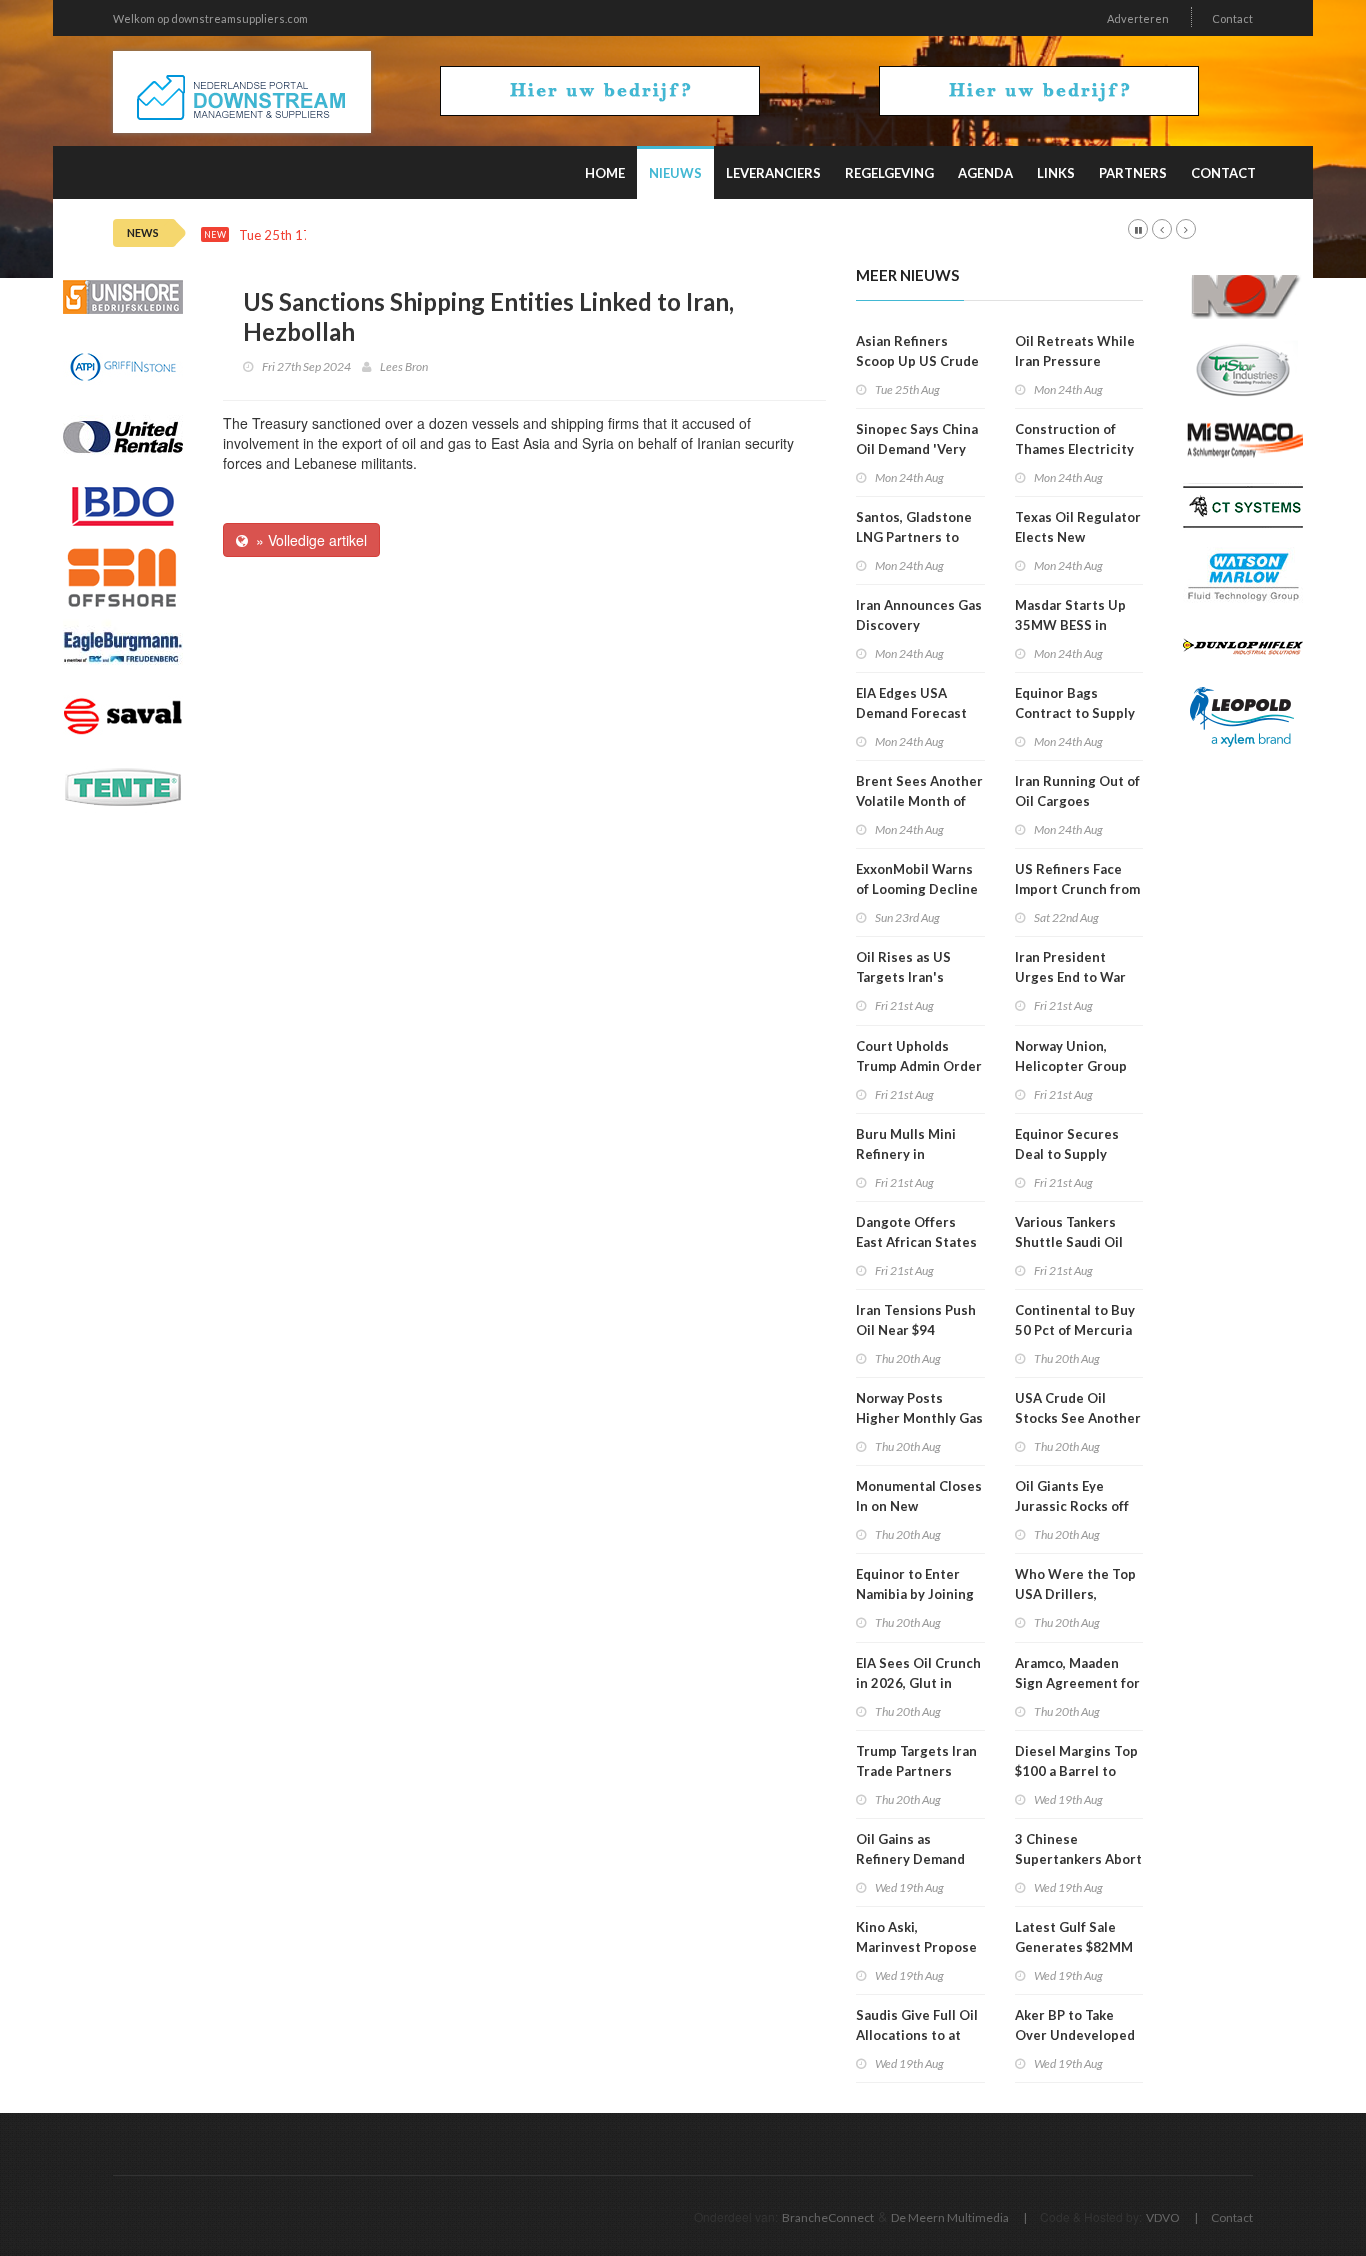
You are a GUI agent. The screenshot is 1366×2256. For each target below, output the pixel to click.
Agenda (985, 173)
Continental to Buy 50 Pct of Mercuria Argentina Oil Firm (1075, 1330)
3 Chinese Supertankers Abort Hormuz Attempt (1078, 1859)
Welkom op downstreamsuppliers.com (210, 18)
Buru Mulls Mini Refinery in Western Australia (915, 1154)
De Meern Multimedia (950, 2217)
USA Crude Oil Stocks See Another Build (1078, 1418)
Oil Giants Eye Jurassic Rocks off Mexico (1072, 1506)
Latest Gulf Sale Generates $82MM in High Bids (1074, 1947)
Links (1056, 173)
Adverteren (1138, 18)
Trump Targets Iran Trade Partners (916, 1761)
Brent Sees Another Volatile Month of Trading (919, 801)
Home (605, 173)
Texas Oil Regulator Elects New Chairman (1078, 537)
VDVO (1163, 2217)
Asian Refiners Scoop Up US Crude (917, 351)
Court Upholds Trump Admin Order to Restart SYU (919, 1066)
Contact (1232, 18)
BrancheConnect (828, 2217)
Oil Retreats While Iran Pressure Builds (1075, 361)
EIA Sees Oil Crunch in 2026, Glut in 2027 (918, 1683)
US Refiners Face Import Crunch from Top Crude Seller (1077, 889)
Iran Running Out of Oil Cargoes (1077, 791)
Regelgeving (889, 173)
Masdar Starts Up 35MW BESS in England (1070, 625)
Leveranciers (773, 173)
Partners (1133, 173)
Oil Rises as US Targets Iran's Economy (903, 977)
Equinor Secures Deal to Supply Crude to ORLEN (1067, 1154)
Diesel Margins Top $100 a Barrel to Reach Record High (1076, 1771)
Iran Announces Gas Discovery (919, 615)
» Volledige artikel (307, 540)
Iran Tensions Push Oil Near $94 (916, 1320)
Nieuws (675, 173)
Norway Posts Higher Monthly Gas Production (919, 1418)
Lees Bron (404, 366)
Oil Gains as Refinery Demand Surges (910, 1859)
